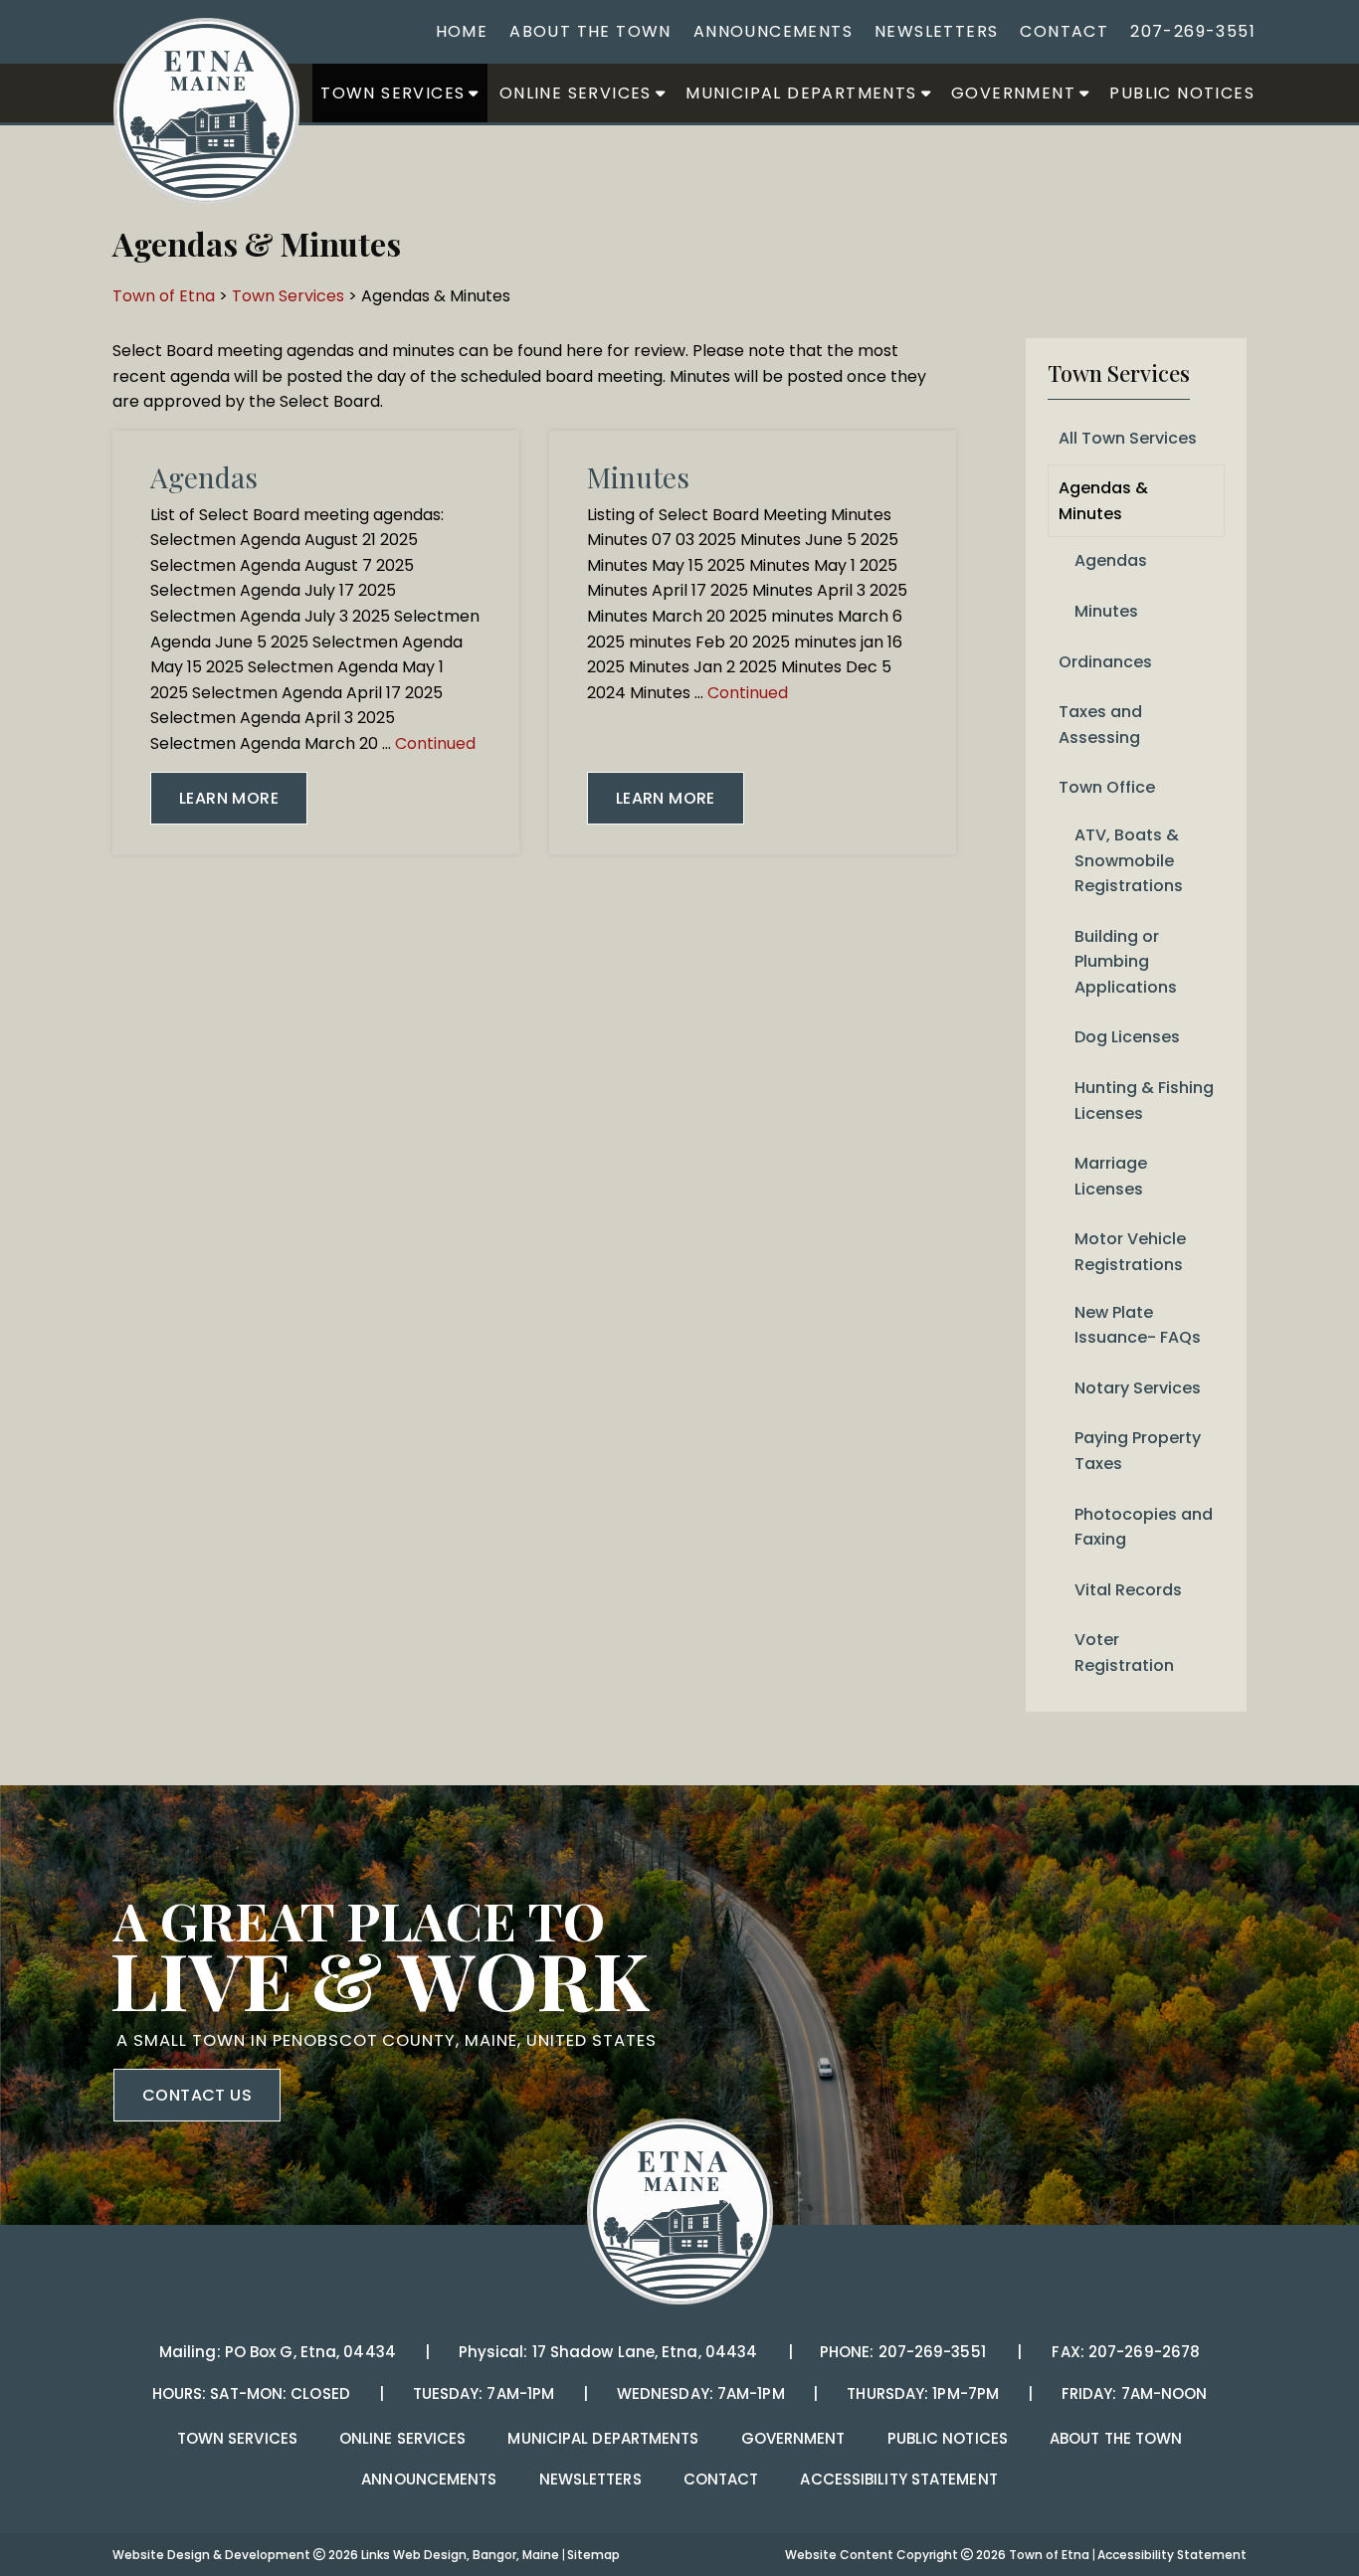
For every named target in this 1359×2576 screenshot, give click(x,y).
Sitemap (593, 2555)
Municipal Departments (801, 93)
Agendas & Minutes (1103, 501)
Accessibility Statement (898, 2479)
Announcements (773, 31)
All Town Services (1128, 438)
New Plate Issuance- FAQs (1138, 1325)
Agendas (204, 477)
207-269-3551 (1193, 31)
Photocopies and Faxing (1144, 1527)
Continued (435, 743)
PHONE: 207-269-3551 (902, 2352)
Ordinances (1105, 662)
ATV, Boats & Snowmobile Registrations (1129, 860)
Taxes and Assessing (1100, 725)
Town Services (392, 93)
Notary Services (1138, 1388)
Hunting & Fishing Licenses (1144, 1101)
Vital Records (1128, 1590)
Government (1013, 93)
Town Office (1107, 787)
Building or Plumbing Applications (1126, 962)
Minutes (638, 477)
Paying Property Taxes (1138, 1451)
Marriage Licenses (1111, 1176)
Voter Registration (1124, 1653)
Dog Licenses (1127, 1037)
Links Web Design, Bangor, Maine (462, 2555)
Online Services (576, 93)
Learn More (229, 798)
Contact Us (197, 2095)
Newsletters (936, 31)
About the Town (590, 31)
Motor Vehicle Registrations (1130, 1252)
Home (462, 31)
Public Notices (1182, 93)
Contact (1064, 31)
